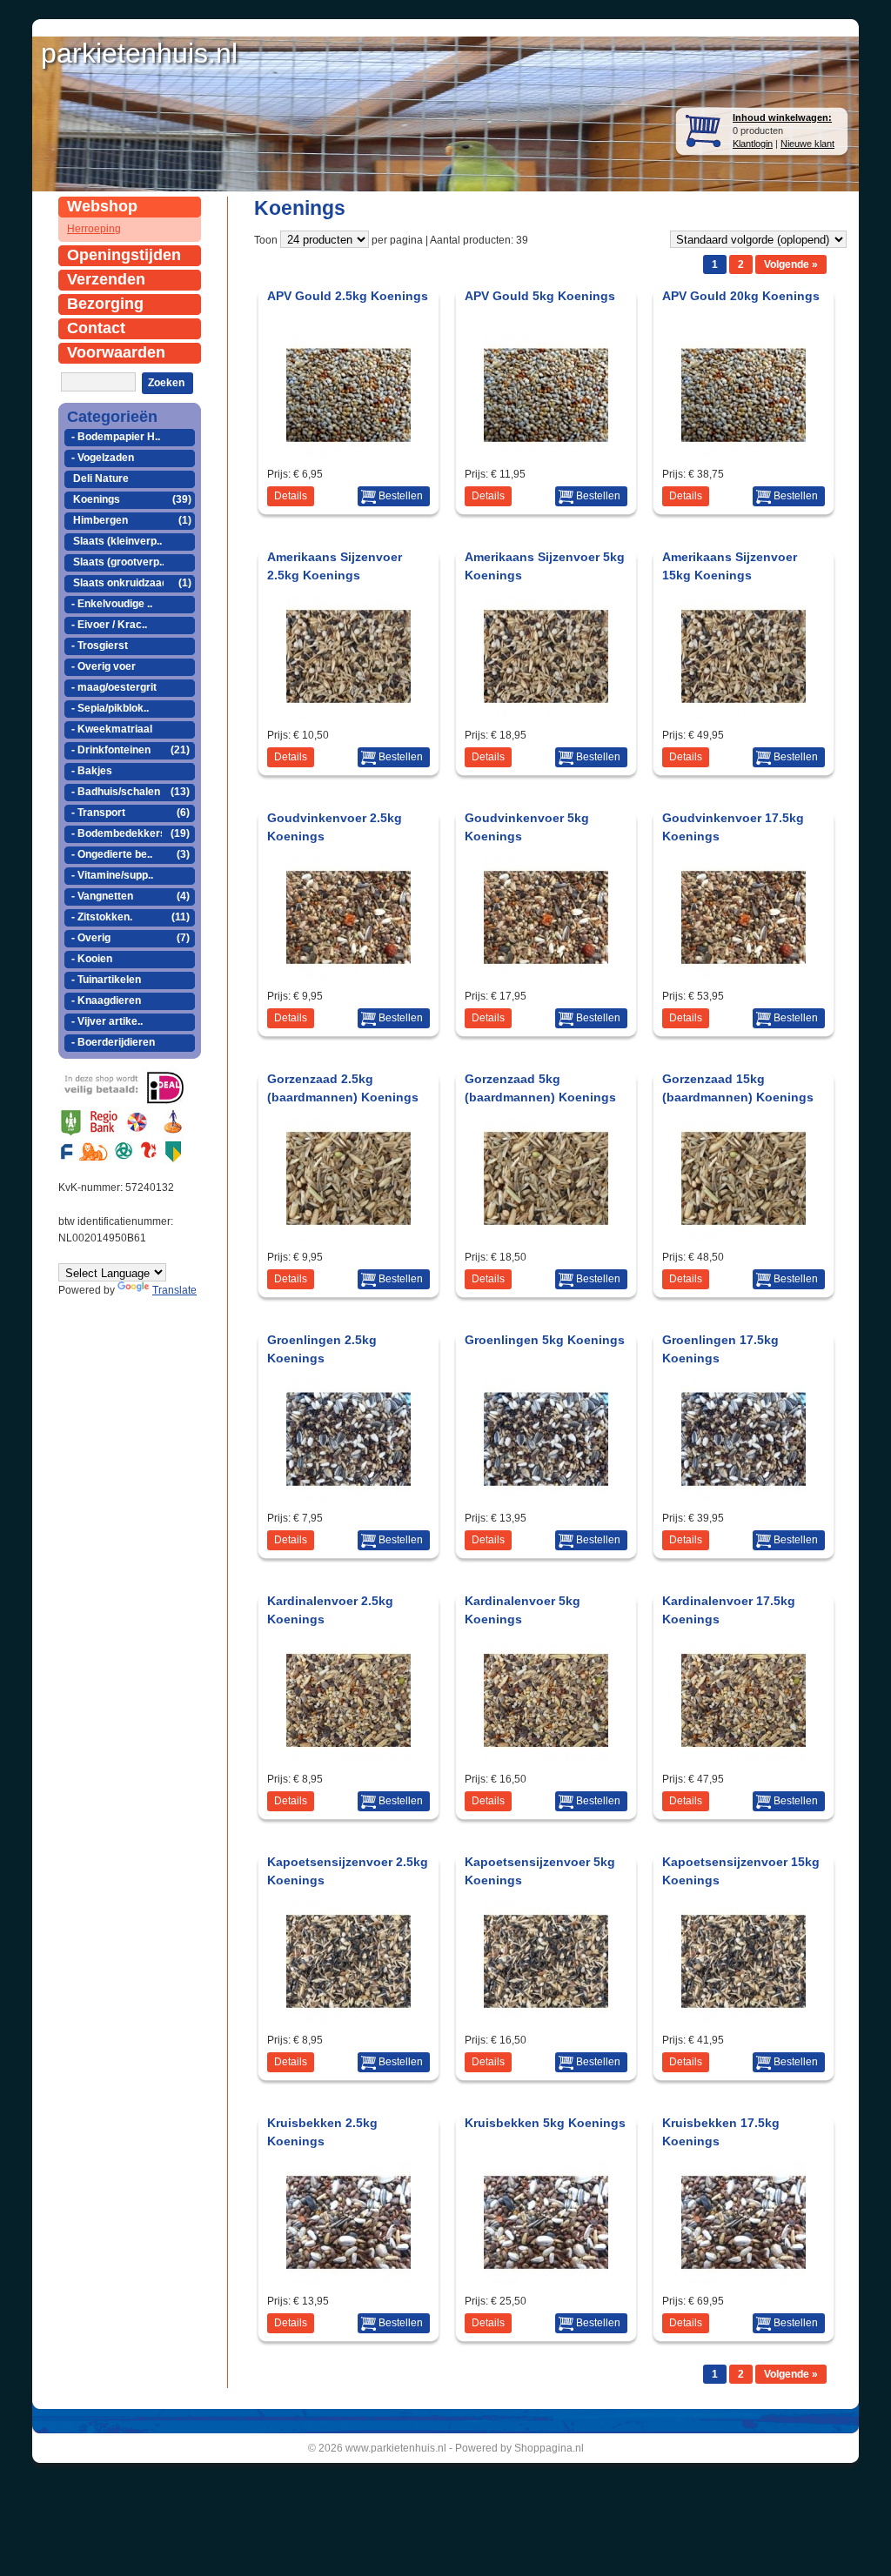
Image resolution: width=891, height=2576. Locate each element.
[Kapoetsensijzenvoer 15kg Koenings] (744, 2019)
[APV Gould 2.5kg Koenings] (348, 453)
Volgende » (791, 264)
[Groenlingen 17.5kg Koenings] (744, 1497)
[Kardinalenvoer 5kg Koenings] (546, 1758)
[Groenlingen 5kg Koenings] (546, 1497)
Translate (174, 1290)
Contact (96, 328)
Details (291, 496)
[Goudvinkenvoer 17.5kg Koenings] (744, 975)
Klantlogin (753, 144)
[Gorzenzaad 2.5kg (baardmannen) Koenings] (348, 1236)
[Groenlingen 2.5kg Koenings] (348, 1497)
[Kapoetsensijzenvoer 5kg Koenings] (546, 2019)
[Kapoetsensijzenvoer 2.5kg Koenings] (348, 2019)
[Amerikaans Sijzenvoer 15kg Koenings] (744, 714)
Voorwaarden (116, 352)
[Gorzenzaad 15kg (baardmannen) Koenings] (744, 1236)
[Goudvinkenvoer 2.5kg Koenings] (348, 975)
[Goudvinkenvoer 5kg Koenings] (546, 975)
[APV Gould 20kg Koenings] (744, 453)
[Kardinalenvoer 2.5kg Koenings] (348, 1758)
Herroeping (94, 229)
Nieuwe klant (807, 144)
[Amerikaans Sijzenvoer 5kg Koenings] (546, 714)
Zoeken (166, 383)
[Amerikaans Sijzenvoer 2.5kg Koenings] (348, 714)
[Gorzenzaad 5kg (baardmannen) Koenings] (546, 1236)
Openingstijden (124, 255)
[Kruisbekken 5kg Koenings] (546, 2280)
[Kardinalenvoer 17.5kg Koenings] (744, 1758)
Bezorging (105, 304)
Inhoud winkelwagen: (782, 117)
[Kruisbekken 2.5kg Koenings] (348, 2280)
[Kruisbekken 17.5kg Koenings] (744, 2280)
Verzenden (106, 279)
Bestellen (401, 496)
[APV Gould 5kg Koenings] (546, 453)
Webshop (102, 206)
